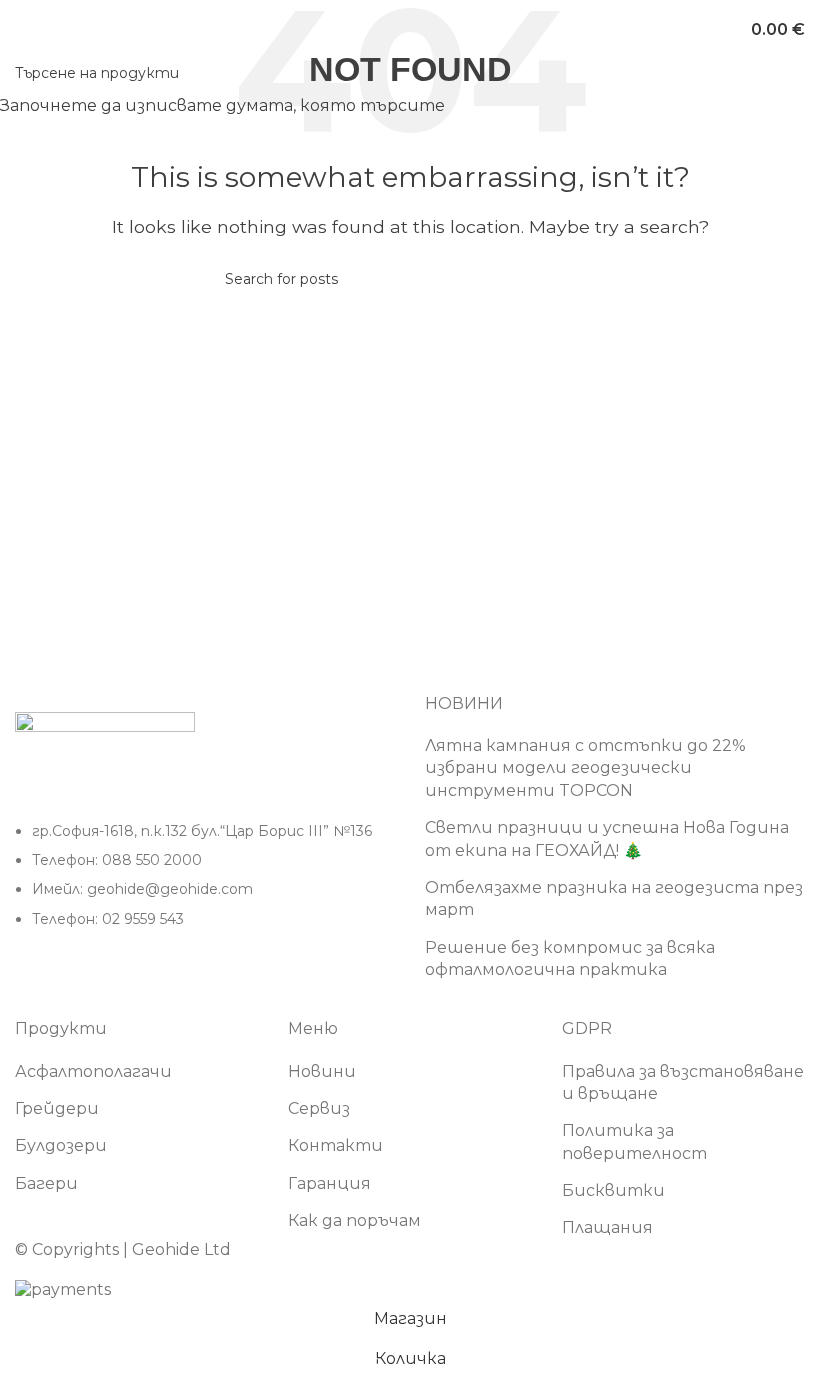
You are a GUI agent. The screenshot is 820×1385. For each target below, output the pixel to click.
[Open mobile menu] (23, 30)
